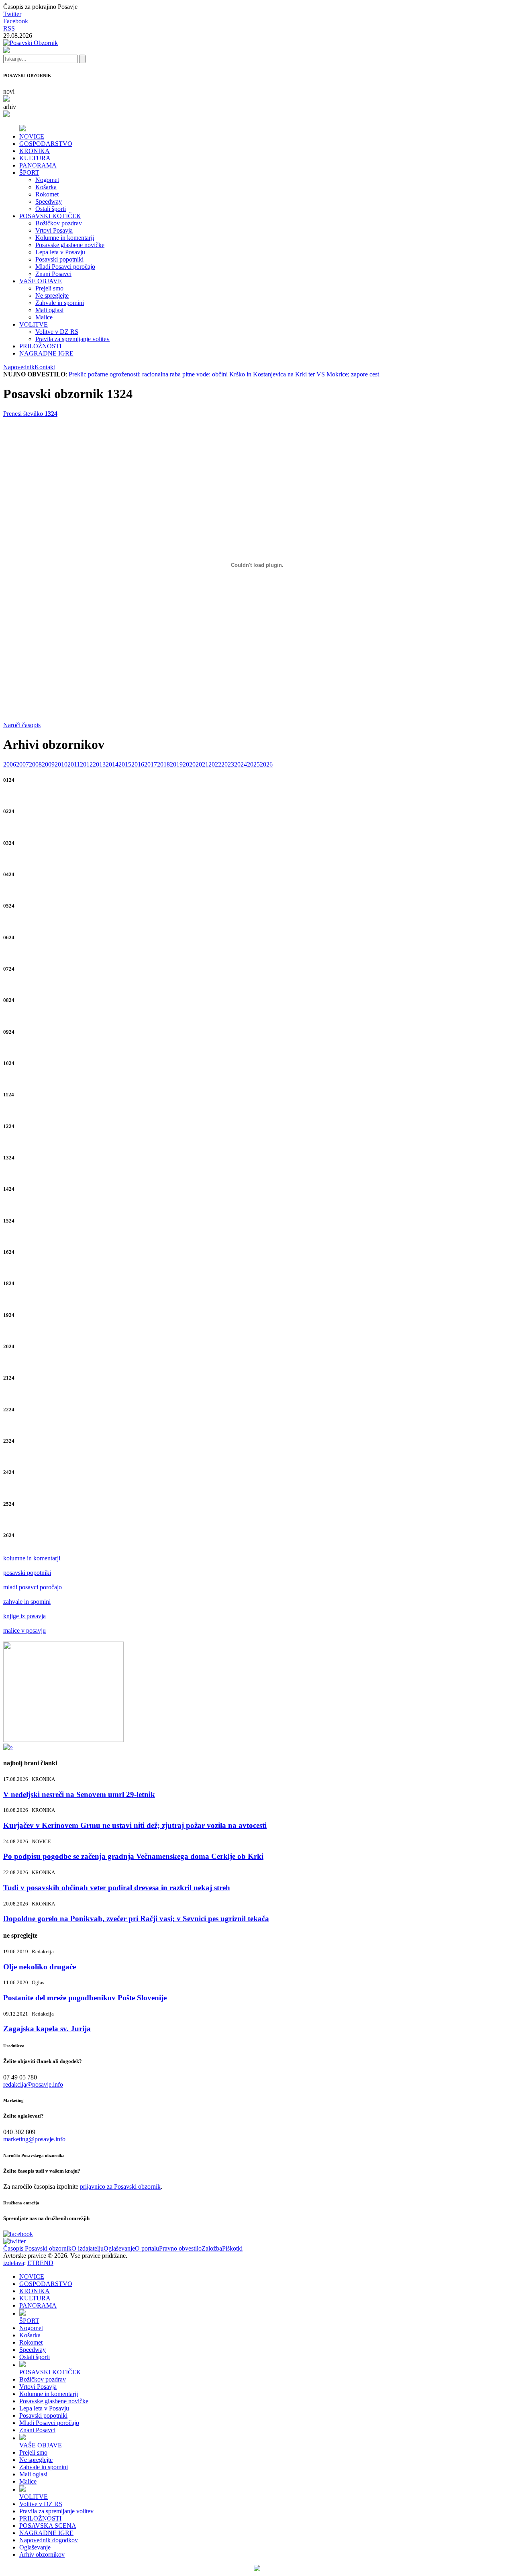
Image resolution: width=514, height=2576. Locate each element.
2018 (163, 764)
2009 (48, 764)
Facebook (16, 21)
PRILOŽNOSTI (40, 346)
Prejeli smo (49, 288)
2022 (215, 764)
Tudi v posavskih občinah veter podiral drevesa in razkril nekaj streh (117, 1888)
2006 (10, 764)
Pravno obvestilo (180, 2248)
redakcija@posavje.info (33, 2084)
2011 (74, 764)
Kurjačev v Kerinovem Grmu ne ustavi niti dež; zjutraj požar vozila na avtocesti (135, 1825)
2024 (241, 764)
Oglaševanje (119, 2248)
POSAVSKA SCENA (48, 2526)
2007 (22, 764)
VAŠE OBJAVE (41, 281)
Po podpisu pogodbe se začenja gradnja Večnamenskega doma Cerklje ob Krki (133, 1856)
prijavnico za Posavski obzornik (120, 2187)
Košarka (46, 187)
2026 (266, 764)
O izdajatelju (88, 2248)
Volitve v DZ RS (57, 332)
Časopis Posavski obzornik (37, 2248)
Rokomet (47, 194)
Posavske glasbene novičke (70, 245)
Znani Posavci (53, 274)
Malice (44, 317)
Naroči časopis (22, 725)
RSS (9, 28)
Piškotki (232, 2248)
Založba (212, 2248)
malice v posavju (24, 1630)
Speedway (49, 201)
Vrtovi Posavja (54, 230)
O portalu (147, 2248)
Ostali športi (51, 209)
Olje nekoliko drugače (40, 1967)
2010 (61, 764)
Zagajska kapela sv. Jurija (47, 2029)
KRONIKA (35, 151)
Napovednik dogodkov (49, 2540)
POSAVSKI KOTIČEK (50, 216)
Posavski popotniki (59, 259)
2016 (138, 764)
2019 (176, 764)
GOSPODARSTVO (46, 144)
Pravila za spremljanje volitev (72, 339)
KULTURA (35, 158)
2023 (228, 764)
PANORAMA (38, 165)
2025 (253, 764)
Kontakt (45, 367)
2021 (202, 764)
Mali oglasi (49, 310)
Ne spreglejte (52, 295)
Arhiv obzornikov (42, 2555)
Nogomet (47, 180)
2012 (86, 764)
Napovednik (19, 367)
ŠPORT (29, 173)
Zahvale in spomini (60, 303)
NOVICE (32, 136)
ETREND (40, 2263)
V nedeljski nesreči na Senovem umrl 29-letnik (79, 1794)
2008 (35, 764)
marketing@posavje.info (34, 2139)
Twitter (12, 14)
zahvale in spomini (27, 1602)
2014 (112, 764)
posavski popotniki (27, 1573)
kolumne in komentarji (32, 1558)
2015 (125, 764)
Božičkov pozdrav (59, 223)
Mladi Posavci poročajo (65, 267)
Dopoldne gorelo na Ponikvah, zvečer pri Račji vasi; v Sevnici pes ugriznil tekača (136, 1919)
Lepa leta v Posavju (60, 252)
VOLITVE (34, 324)
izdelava (14, 2263)
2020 (189, 764)
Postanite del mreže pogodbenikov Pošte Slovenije (85, 1998)
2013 (99, 764)
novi (9, 91)
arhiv (10, 107)
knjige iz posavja (24, 1616)
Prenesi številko (30, 414)
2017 (151, 764)
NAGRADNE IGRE (46, 353)
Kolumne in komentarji (65, 238)
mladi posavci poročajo (33, 1587)
